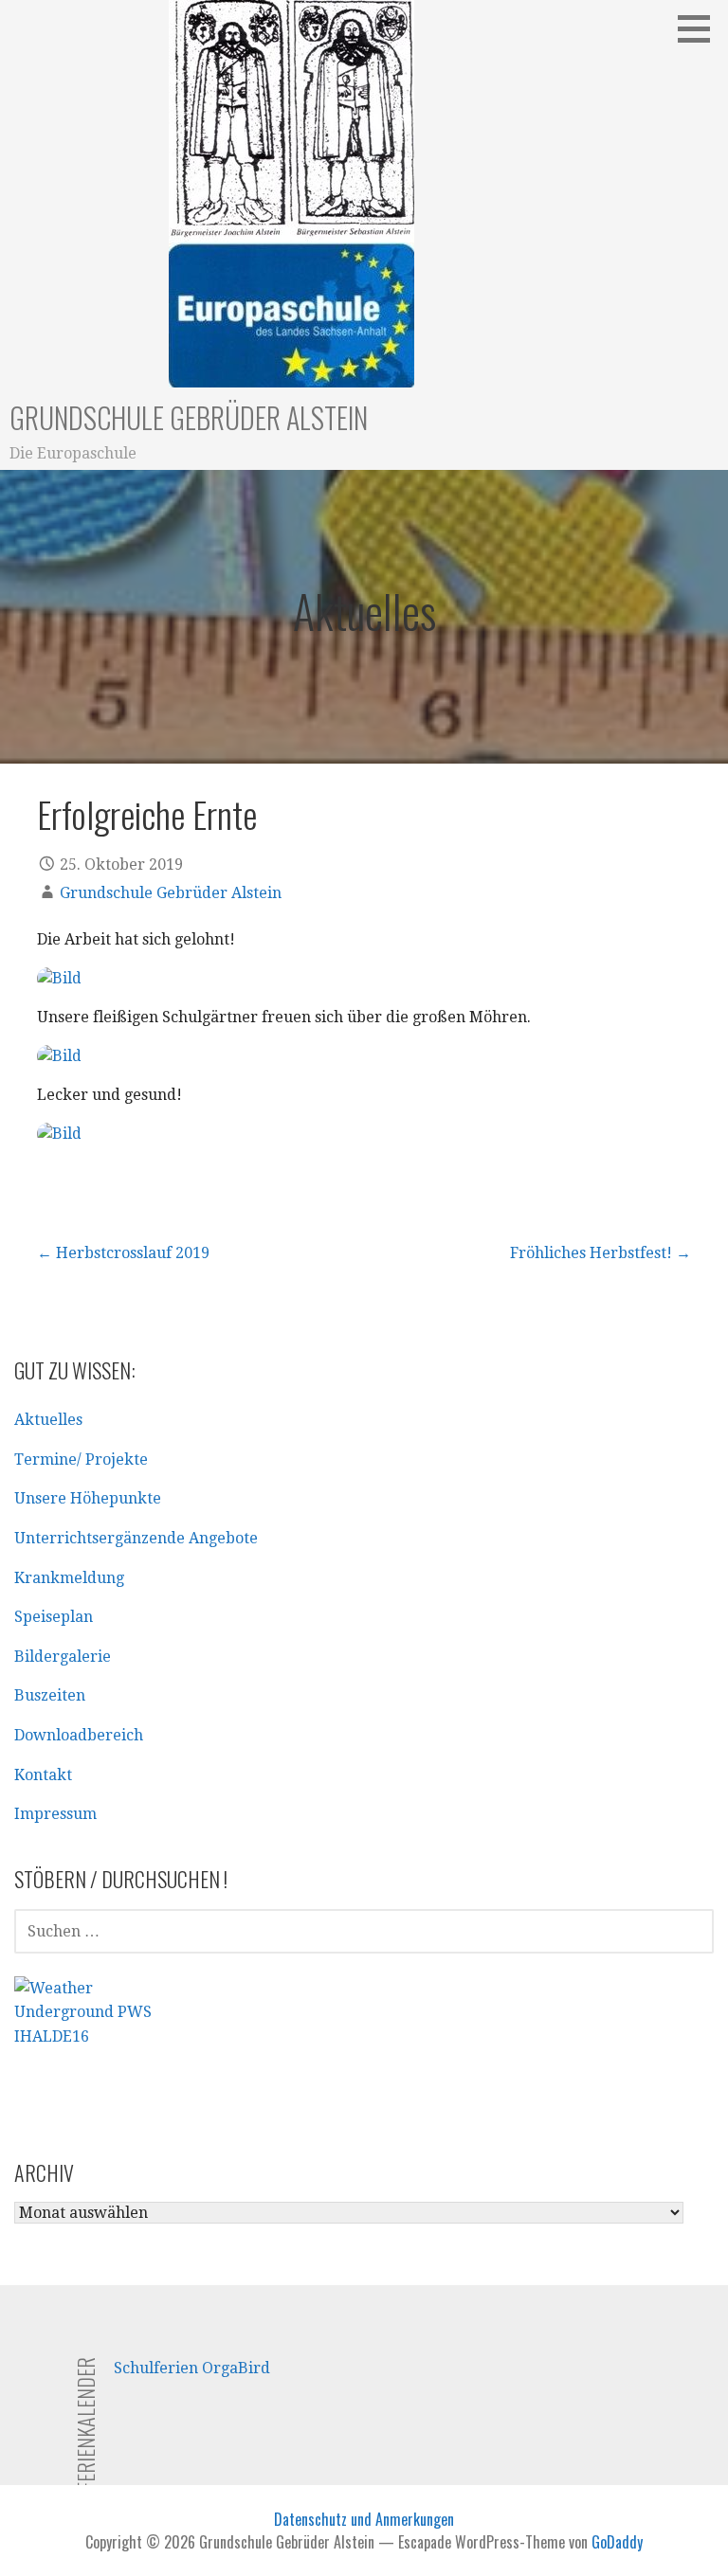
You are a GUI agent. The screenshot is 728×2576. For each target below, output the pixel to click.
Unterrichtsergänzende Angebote (136, 1538)
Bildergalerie (63, 1657)
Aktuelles (48, 1420)
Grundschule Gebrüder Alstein (189, 417)
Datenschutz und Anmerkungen (364, 2519)
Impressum (55, 1814)
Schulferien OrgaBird (192, 2368)
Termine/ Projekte (81, 1459)
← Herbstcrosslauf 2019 (123, 1253)
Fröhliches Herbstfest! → (601, 1253)
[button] (701, 28)
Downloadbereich (79, 1735)
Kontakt (43, 1775)
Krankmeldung (69, 1578)
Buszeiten (50, 1695)
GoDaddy (617, 2542)
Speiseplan (54, 1617)
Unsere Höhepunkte (88, 1498)
